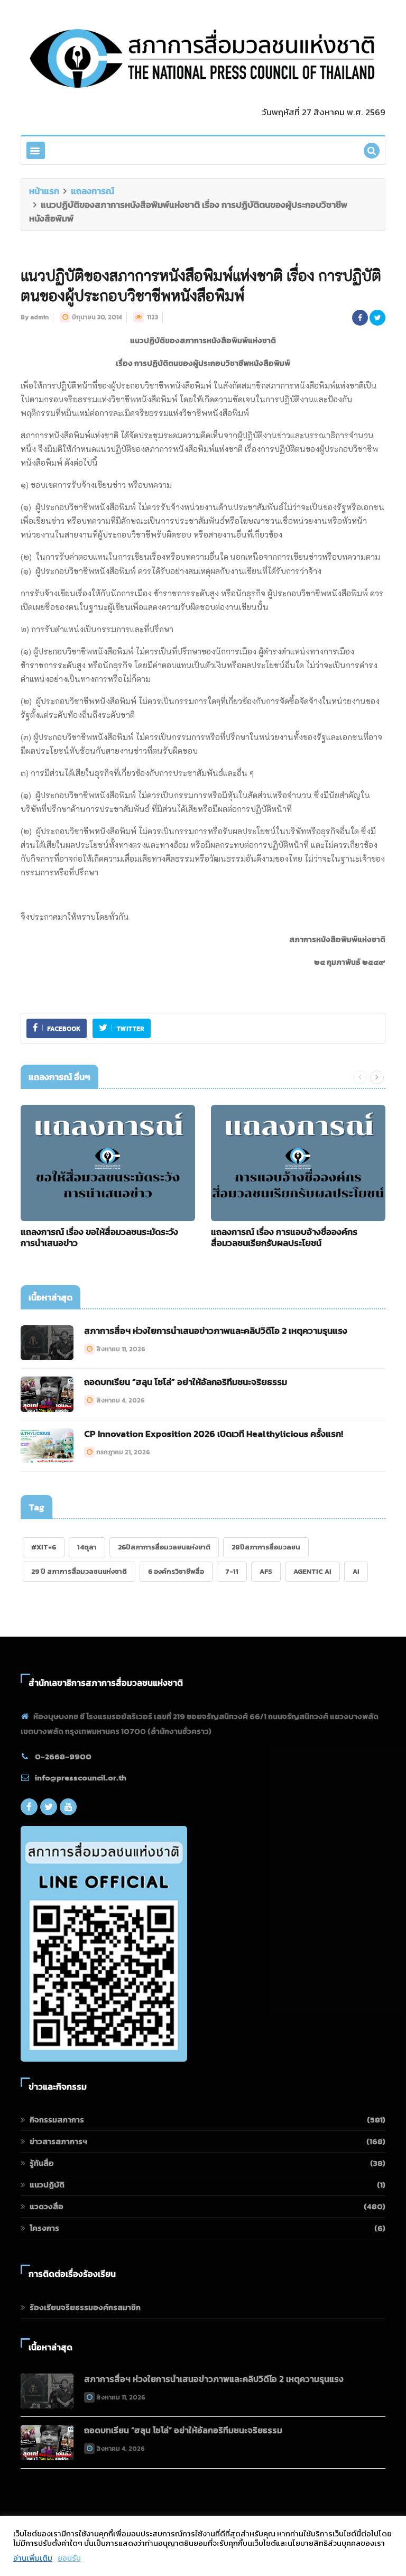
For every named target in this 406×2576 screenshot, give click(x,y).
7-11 (232, 1571)
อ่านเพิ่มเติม (33, 2558)
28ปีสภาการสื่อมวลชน (266, 1547)
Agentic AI (312, 1571)
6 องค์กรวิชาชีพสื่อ (176, 1571)
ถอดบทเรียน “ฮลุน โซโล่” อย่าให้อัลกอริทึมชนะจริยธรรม (186, 1382)
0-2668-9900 (63, 1756)
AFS (266, 1571)
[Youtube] (68, 1807)
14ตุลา (87, 1547)
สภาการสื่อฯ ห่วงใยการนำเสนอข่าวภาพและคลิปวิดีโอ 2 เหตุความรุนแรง (216, 1331)
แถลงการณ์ (93, 191)
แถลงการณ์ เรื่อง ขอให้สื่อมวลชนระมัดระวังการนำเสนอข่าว (99, 1237)
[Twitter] (49, 1807)
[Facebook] (29, 1807)
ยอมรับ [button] (69, 2558)
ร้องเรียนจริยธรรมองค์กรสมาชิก (85, 2307)
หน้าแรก (44, 191)
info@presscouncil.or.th (81, 1778)
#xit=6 (44, 1547)
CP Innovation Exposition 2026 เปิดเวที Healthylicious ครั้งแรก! (214, 1434)
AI (356, 1571)
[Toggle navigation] (36, 150)
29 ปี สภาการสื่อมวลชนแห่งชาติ (79, 1571)
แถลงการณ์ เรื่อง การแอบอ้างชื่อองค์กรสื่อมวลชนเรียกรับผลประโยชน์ (284, 1237)
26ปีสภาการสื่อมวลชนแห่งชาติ (164, 1547)
